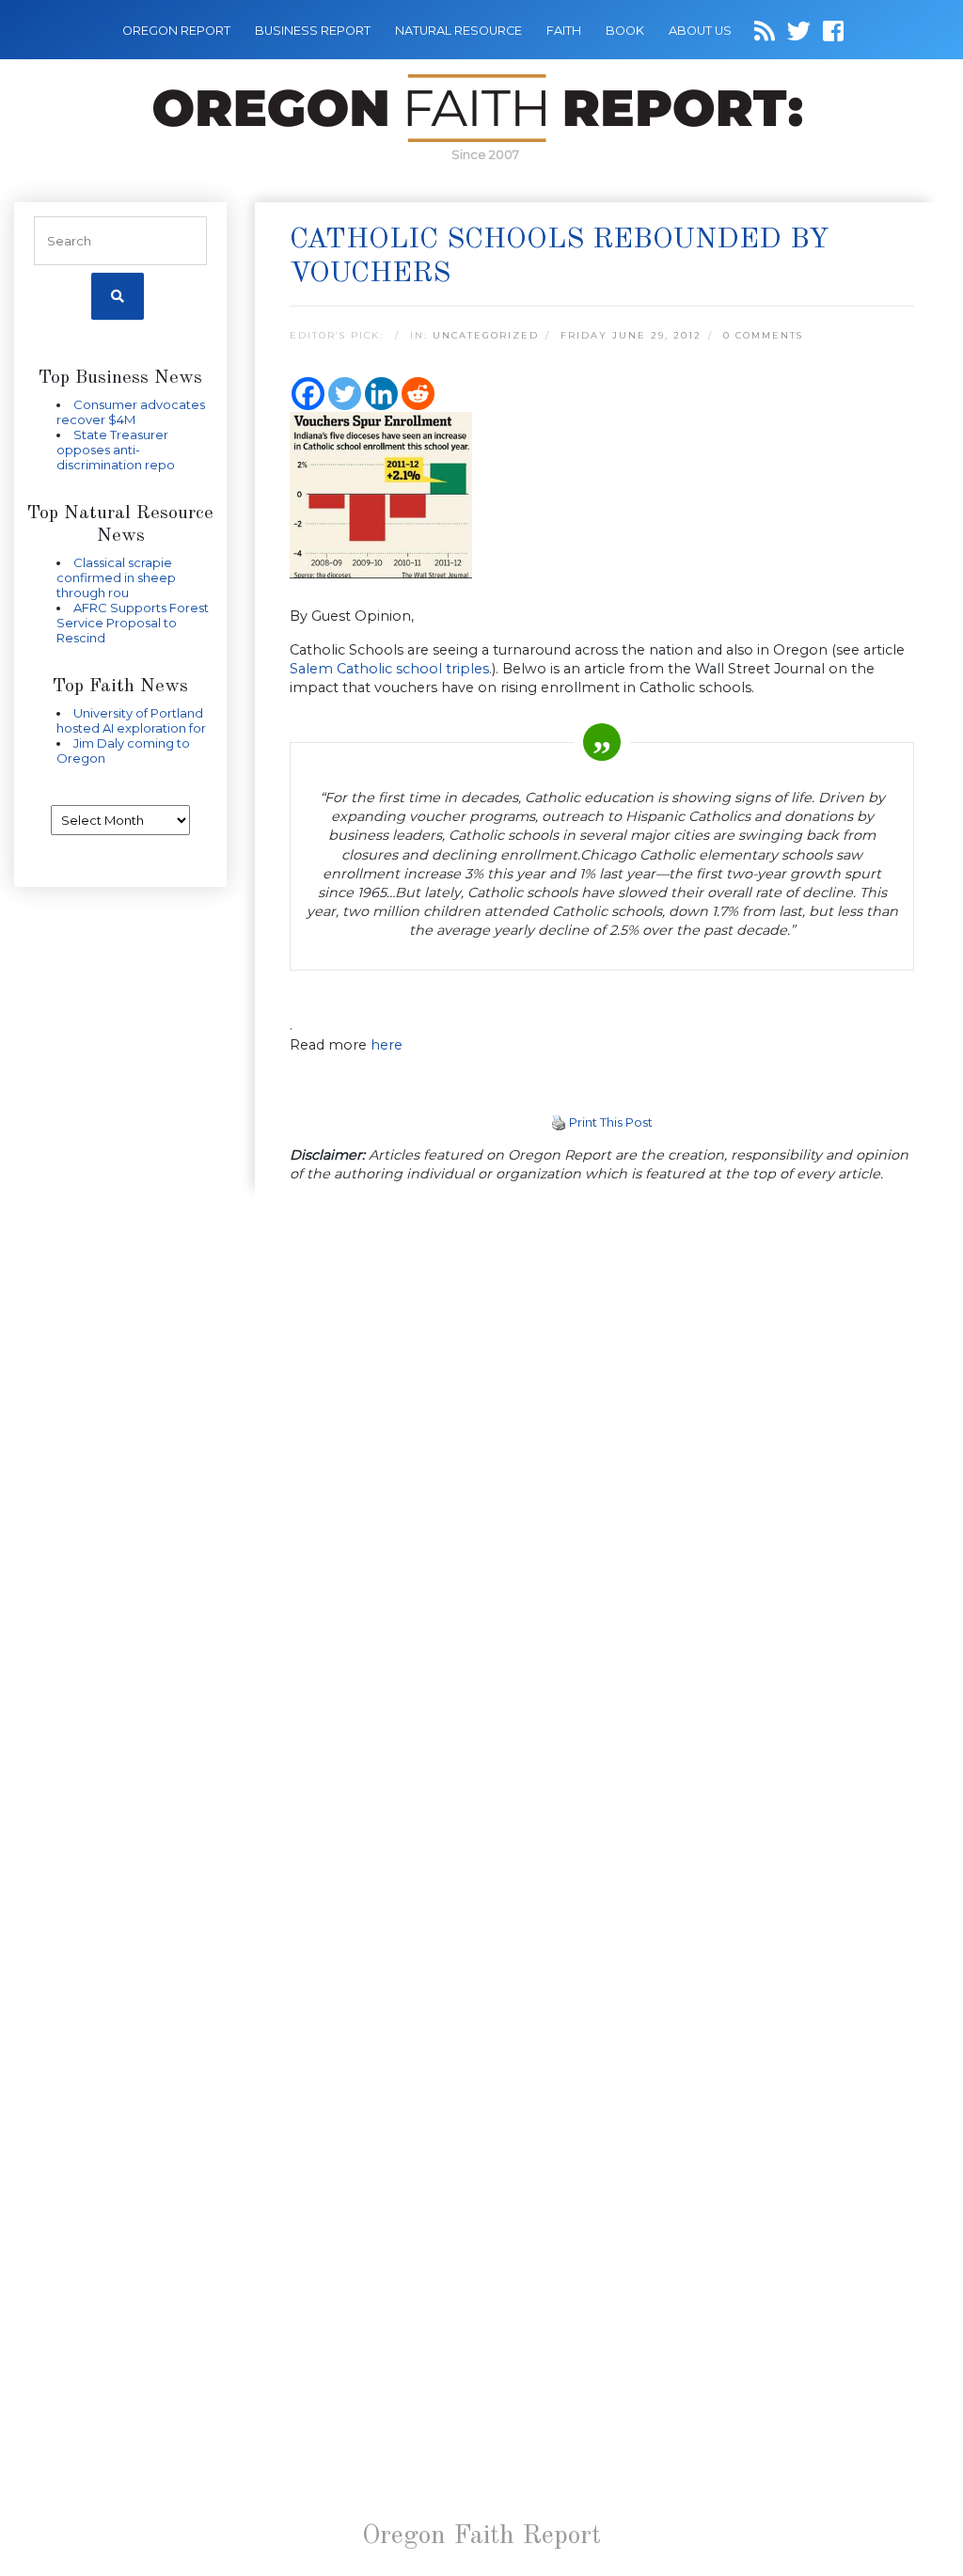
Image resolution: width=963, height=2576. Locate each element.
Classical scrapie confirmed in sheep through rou (116, 577)
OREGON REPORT (176, 31)
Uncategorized (486, 335)
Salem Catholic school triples (389, 669)
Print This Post (611, 1122)
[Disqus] (602, 1444)
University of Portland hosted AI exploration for (131, 720)
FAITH (564, 31)
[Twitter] (345, 394)
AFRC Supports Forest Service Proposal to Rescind (133, 623)
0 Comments (763, 335)
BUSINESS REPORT (313, 31)
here (387, 1045)
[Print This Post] (559, 1122)
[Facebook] (308, 394)
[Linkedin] (381, 394)
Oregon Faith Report (481, 2536)
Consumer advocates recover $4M (131, 412)
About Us (700, 31)
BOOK (625, 31)
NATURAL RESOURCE (458, 31)
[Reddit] (418, 394)
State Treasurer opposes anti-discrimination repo (116, 450)
